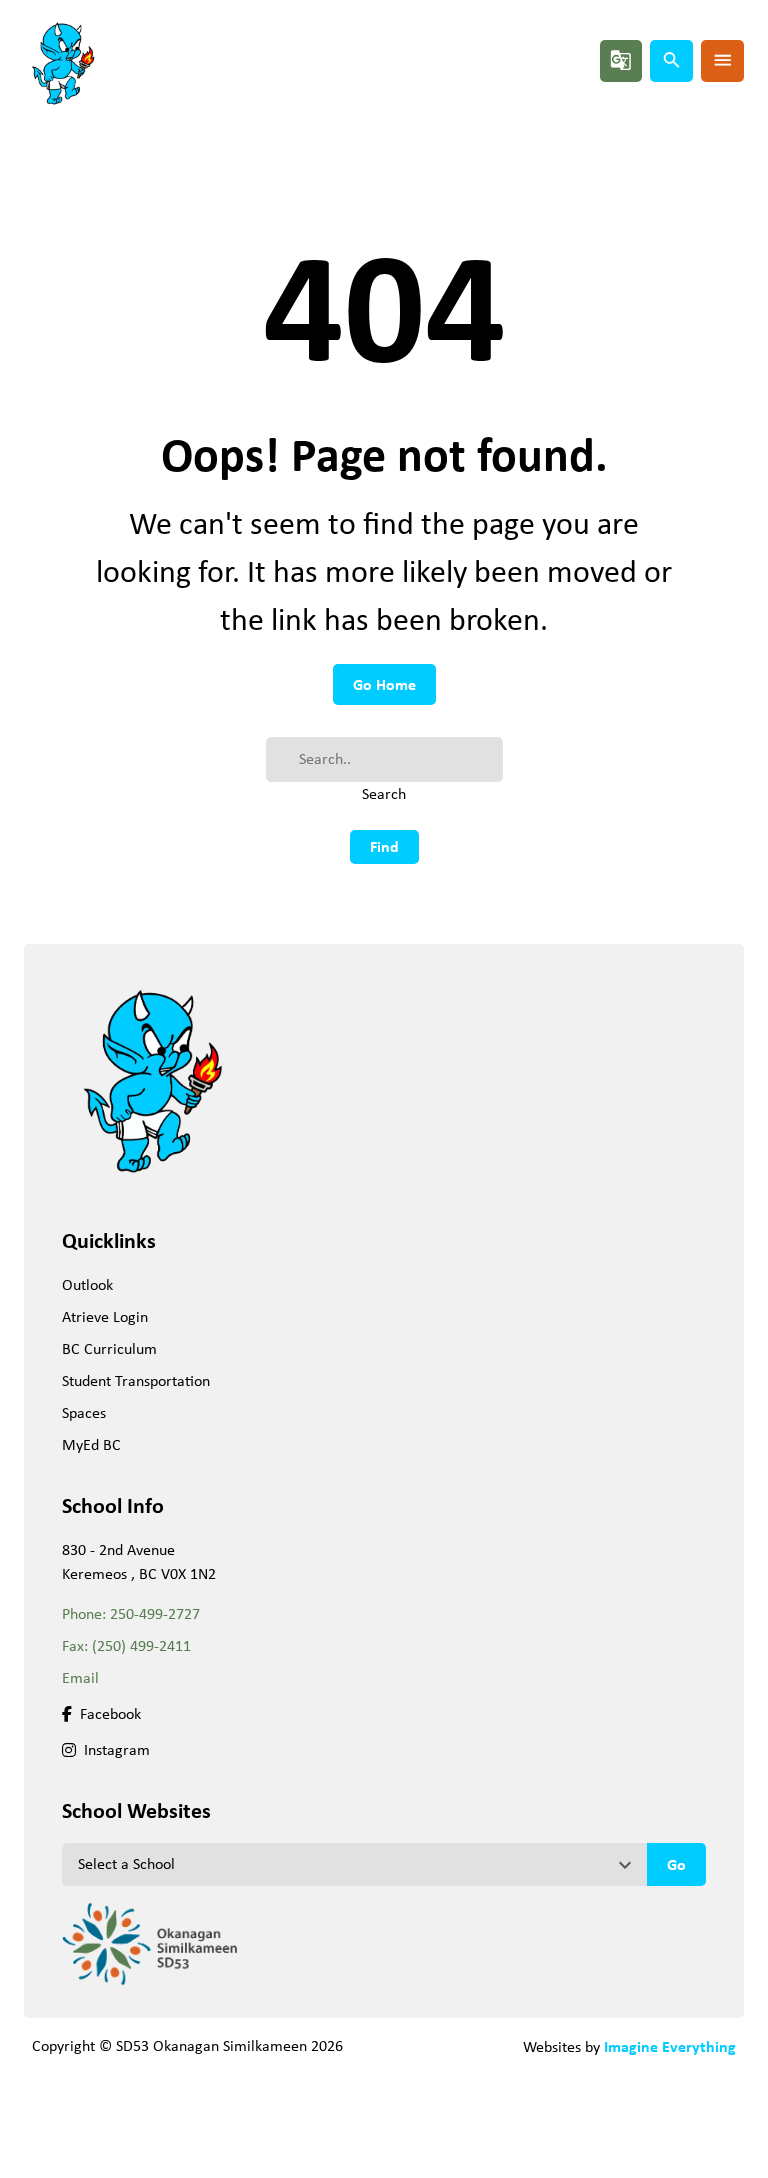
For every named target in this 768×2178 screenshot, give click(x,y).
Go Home (384, 684)
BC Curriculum (109, 1348)
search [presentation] (672, 60)
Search (384, 793)
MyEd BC (91, 1444)
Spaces (84, 1412)
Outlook (87, 1284)
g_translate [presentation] (621, 60)
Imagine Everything (670, 2046)
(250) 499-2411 (141, 1645)
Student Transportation (136, 1380)
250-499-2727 (155, 1613)
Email (80, 1677)
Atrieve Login (105, 1316)
